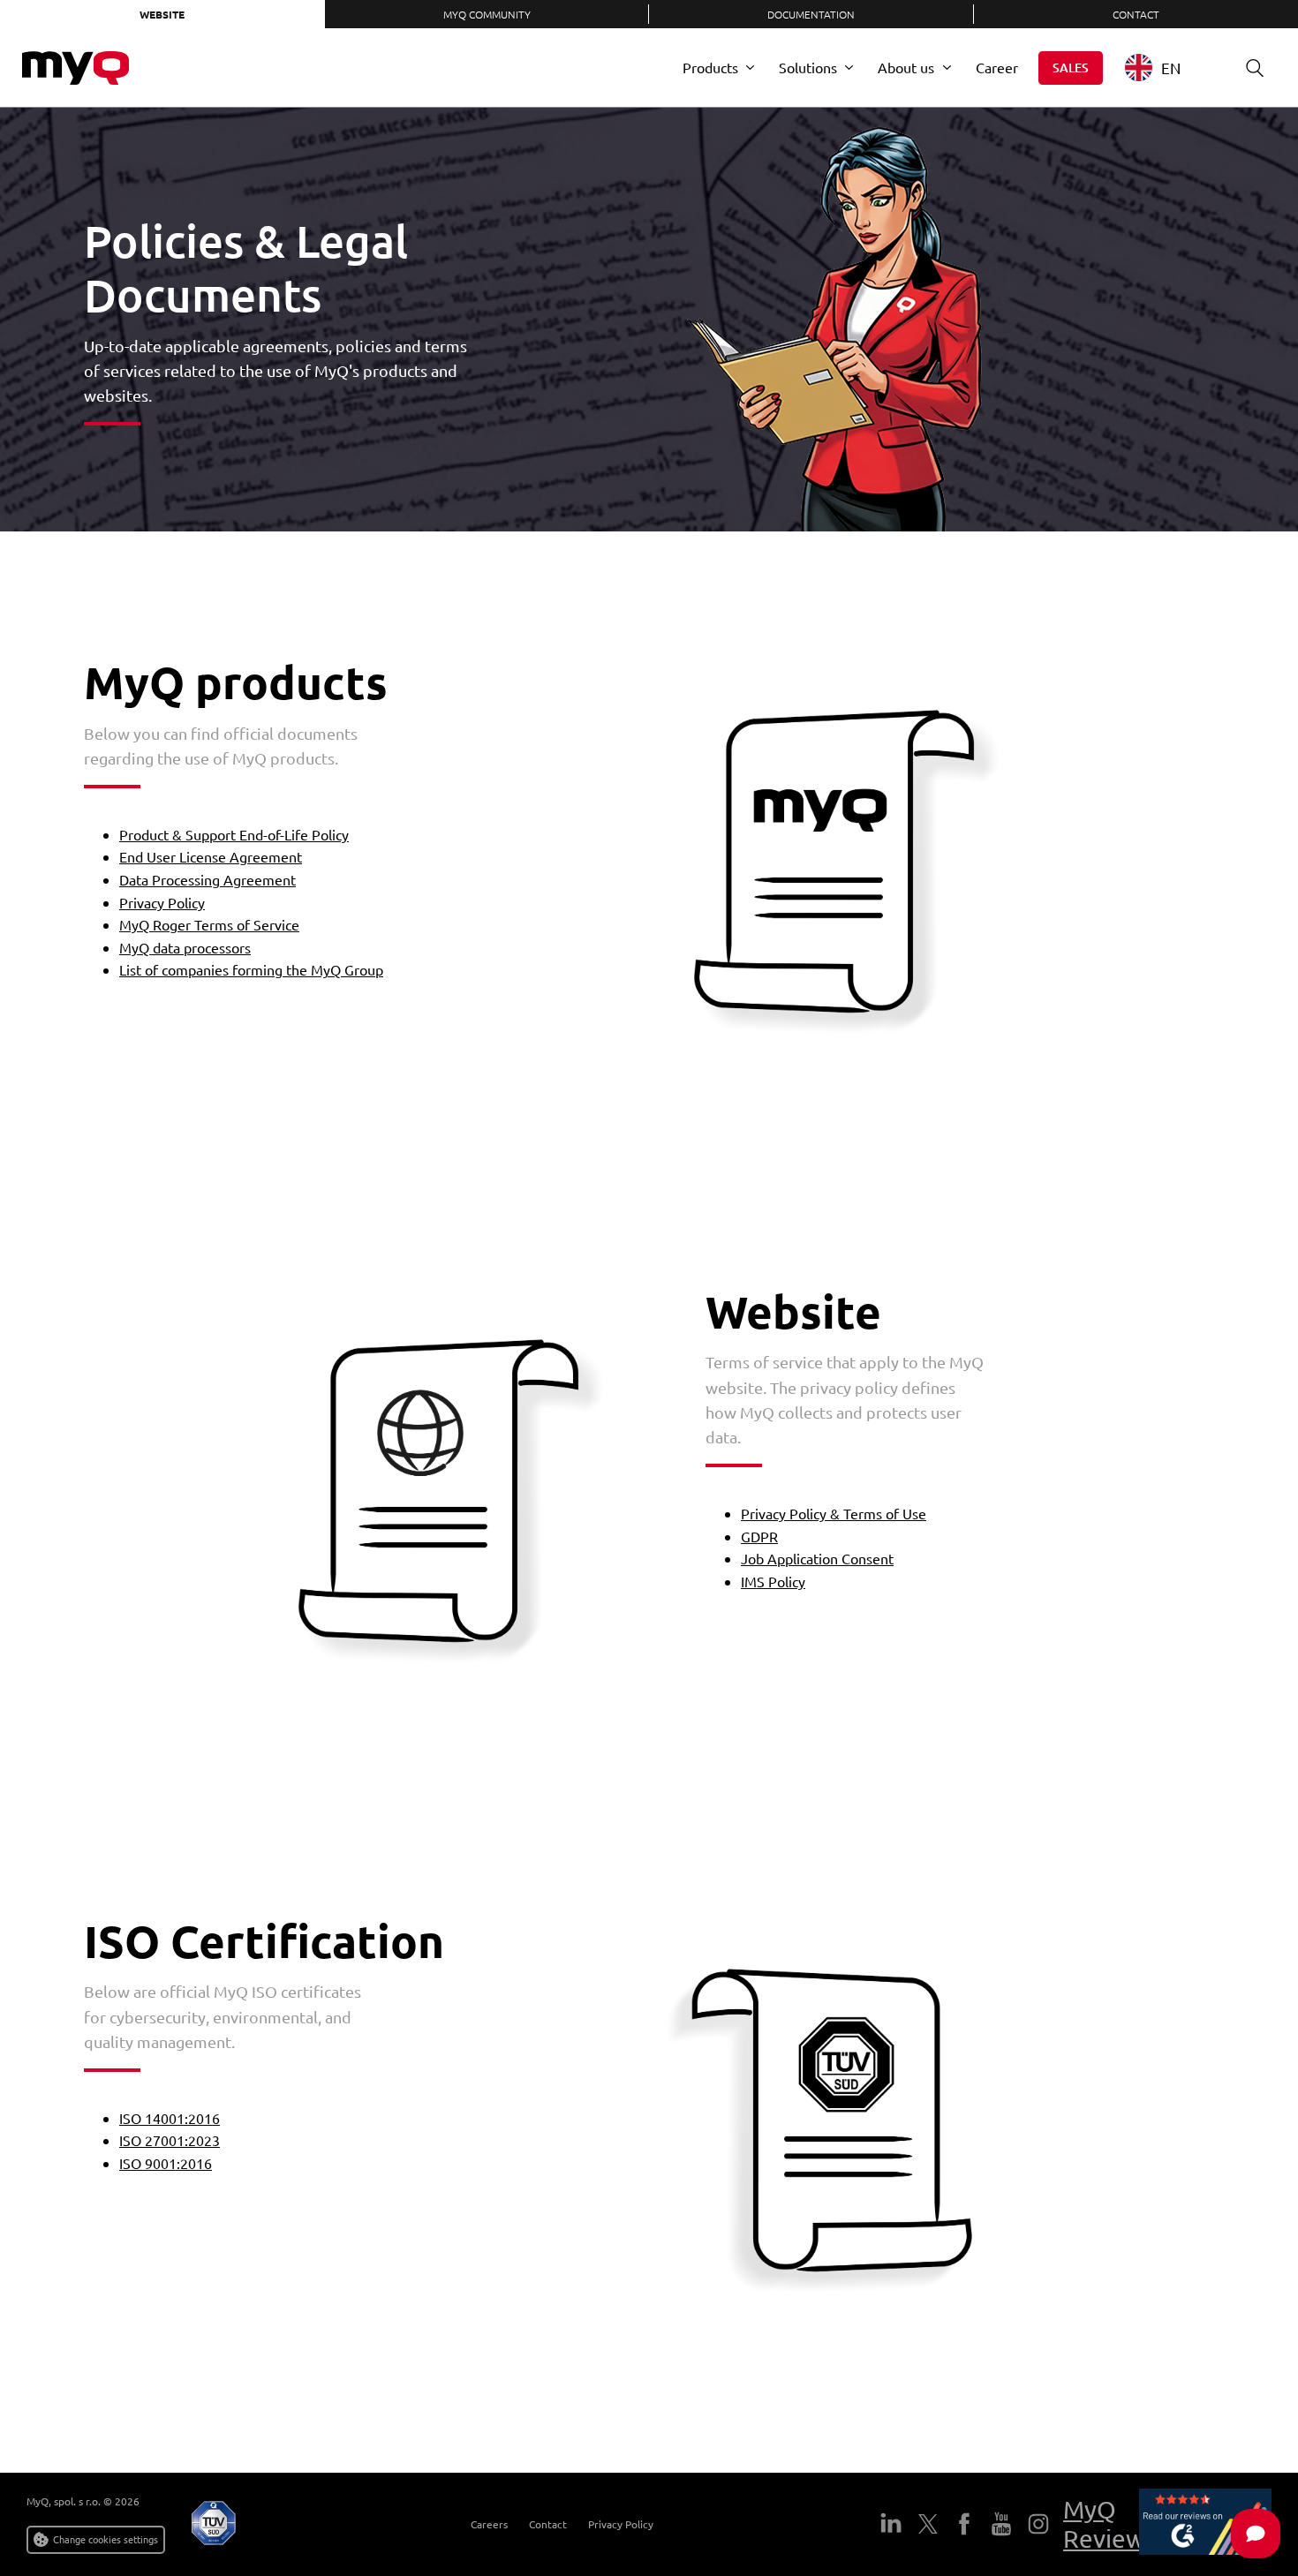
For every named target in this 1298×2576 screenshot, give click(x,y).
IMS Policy (773, 1581)
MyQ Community (487, 14)
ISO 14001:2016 (170, 2118)
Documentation (811, 14)
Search (1255, 68)
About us (906, 67)
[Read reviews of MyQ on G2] (1205, 2525)
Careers (489, 2524)
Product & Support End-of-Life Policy (234, 834)
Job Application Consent (817, 1558)
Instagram (1038, 2524)
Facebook (964, 2524)
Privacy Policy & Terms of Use (834, 1513)
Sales (1071, 68)
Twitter (928, 2524)
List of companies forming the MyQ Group (251, 969)
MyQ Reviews (1109, 2524)
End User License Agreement (211, 856)
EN (1171, 68)
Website (162, 14)
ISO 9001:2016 (166, 2163)
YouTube (1001, 2524)
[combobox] (1166, 68)
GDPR (759, 1536)
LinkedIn (891, 2524)
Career (997, 67)
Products (710, 67)
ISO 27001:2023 (170, 2140)
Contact (548, 2524)
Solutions (808, 67)
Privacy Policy (162, 902)
